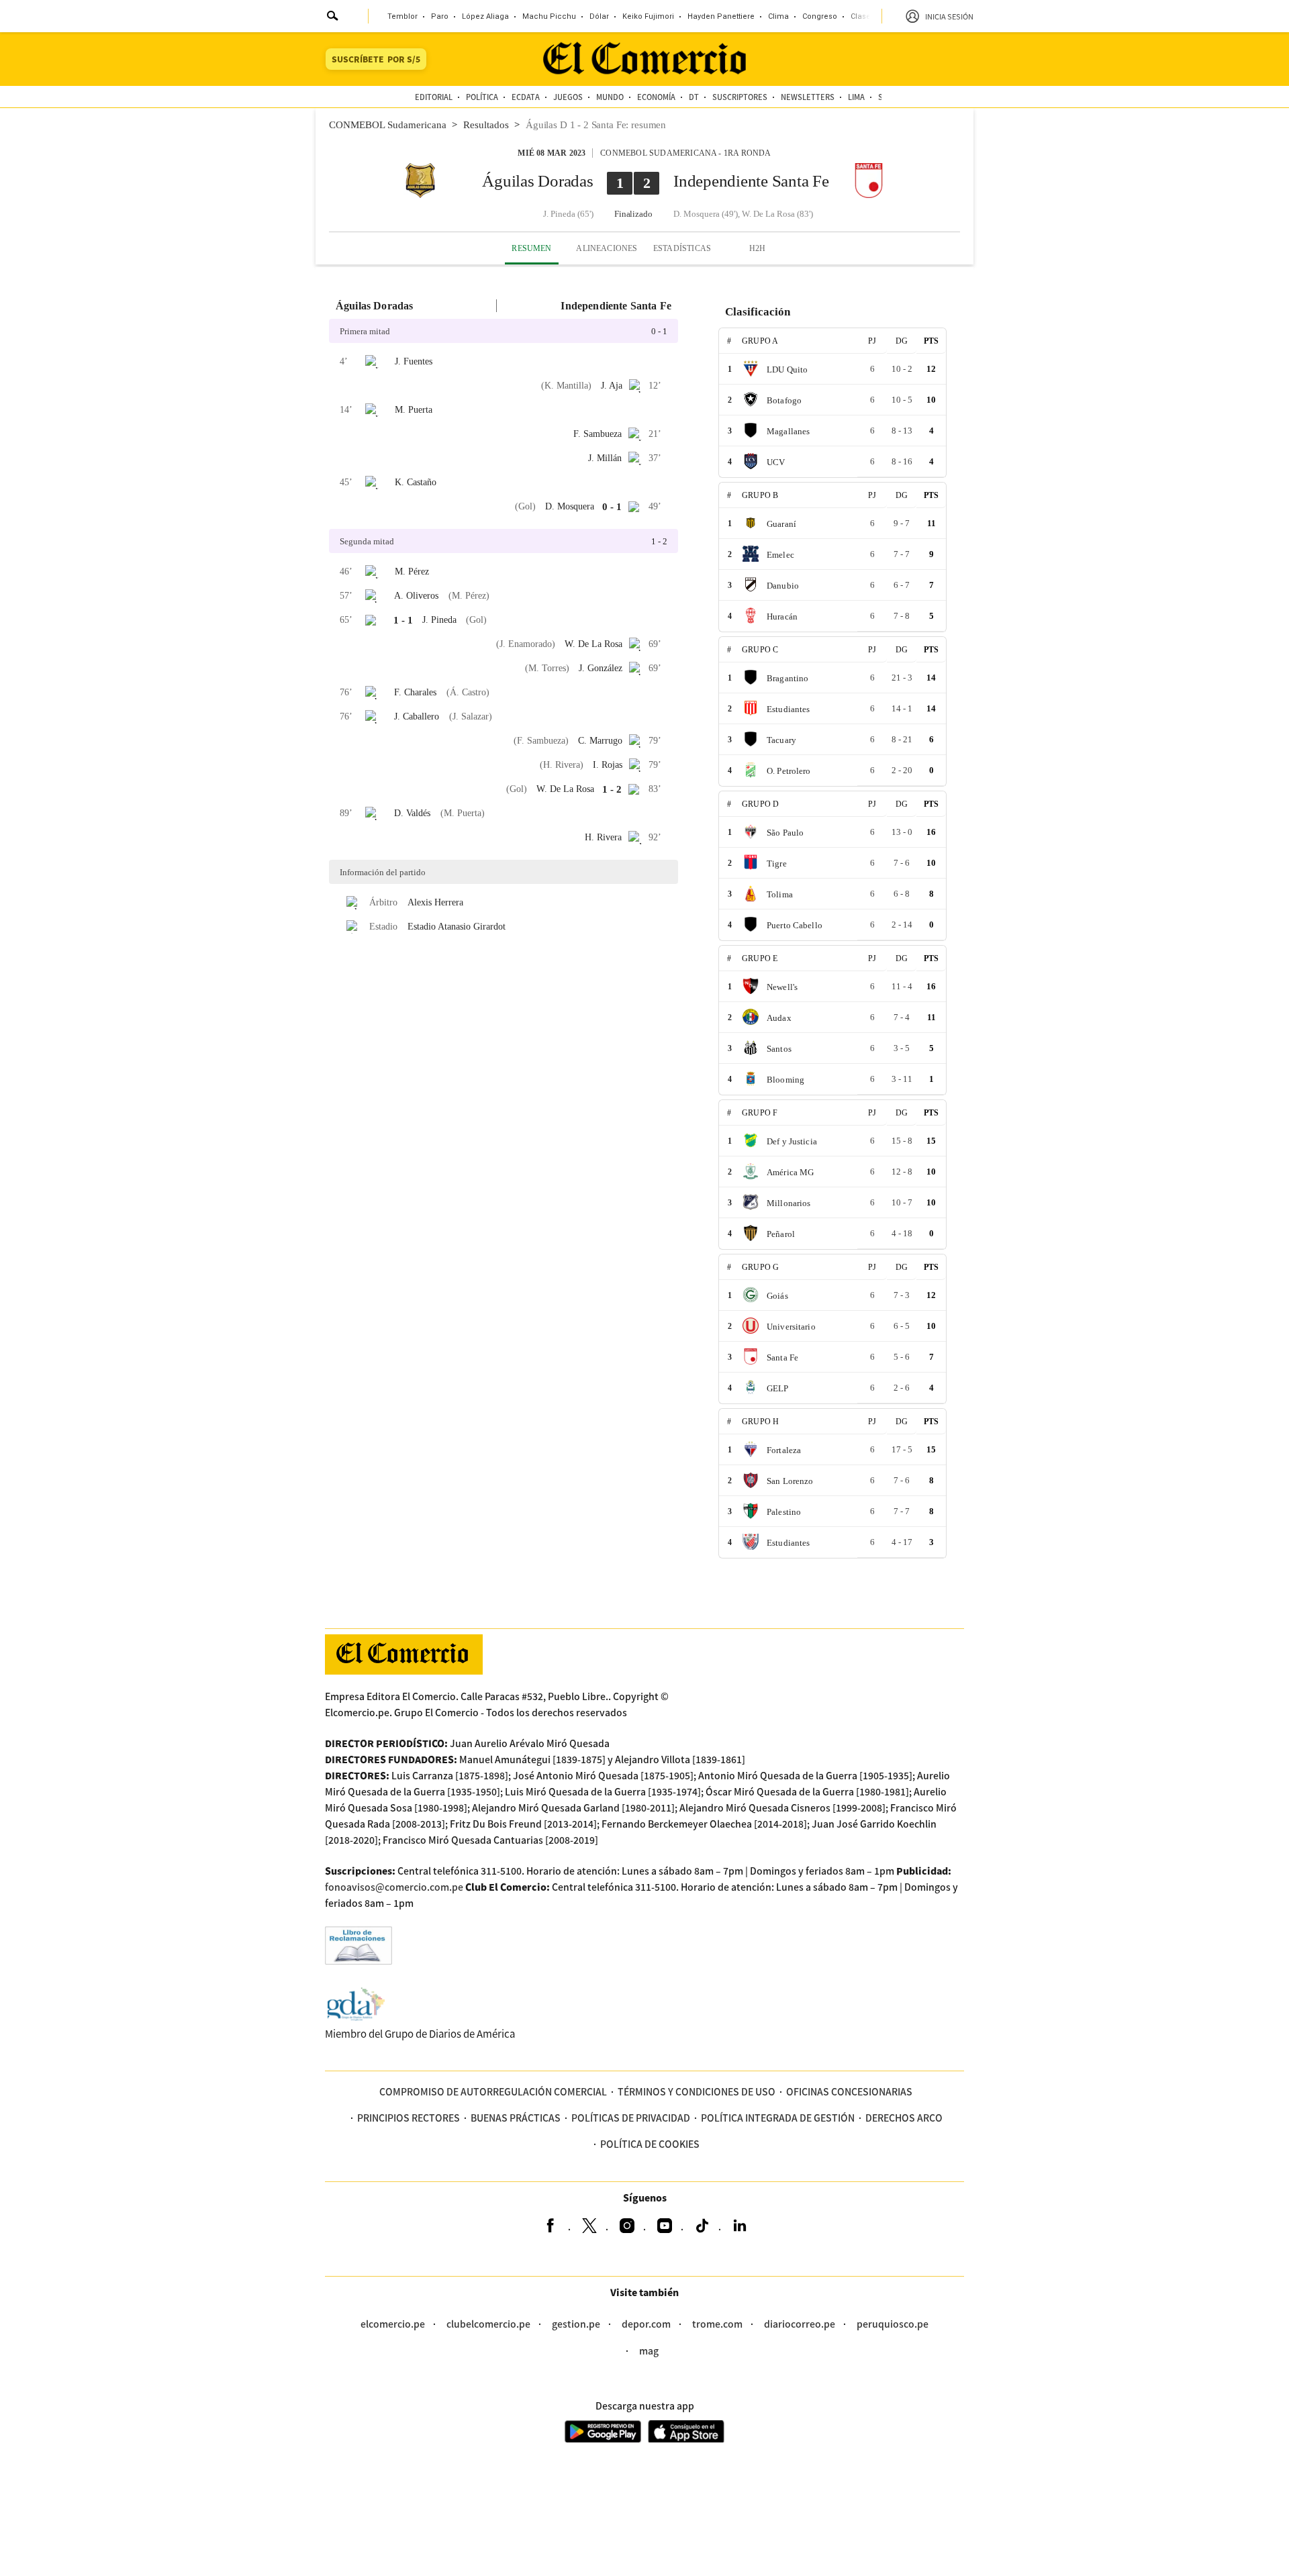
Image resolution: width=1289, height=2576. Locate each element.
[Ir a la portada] (404, 1654)
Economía (656, 97)
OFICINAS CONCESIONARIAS (849, 2091)
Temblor (402, 16)
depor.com (646, 2324)
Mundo (610, 97)
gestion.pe (576, 2324)
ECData (526, 97)
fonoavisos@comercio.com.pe (394, 1887)
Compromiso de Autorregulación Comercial (493, 2091)
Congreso (820, 16)
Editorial (434, 97)
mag (649, 2350)
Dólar (599, 16)
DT (694, 97)
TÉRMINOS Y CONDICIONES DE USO (697, 2091)
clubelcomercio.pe (488, 2324)
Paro (440, 16)
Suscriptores (740, 97)
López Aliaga (485, 16)
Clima (778, 16)
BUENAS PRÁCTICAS (516, 2118)
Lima (856, 97)
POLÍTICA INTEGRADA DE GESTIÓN (778, 2118)
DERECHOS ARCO (904, 2118)
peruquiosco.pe (893, 2324)
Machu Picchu (549, 16)
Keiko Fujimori (648, 16)
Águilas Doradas (537, 181)
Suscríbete (376, 59)
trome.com (717, 2324)
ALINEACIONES (607, 248)
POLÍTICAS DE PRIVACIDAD (631, 2118)
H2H (758, 248)
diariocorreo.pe (800, 2324)
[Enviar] (333, 17)
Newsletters (808, 97)
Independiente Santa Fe (751, 181)
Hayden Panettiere (721, 16)
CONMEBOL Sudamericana (388, 125)
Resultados (486, 125)
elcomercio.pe (393, 2324)
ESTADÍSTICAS (682, 248)
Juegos (568, 97)
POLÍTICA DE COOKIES (650, 2144)
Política (482, 97)
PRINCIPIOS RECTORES (409, 2118)
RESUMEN (531, 248)
